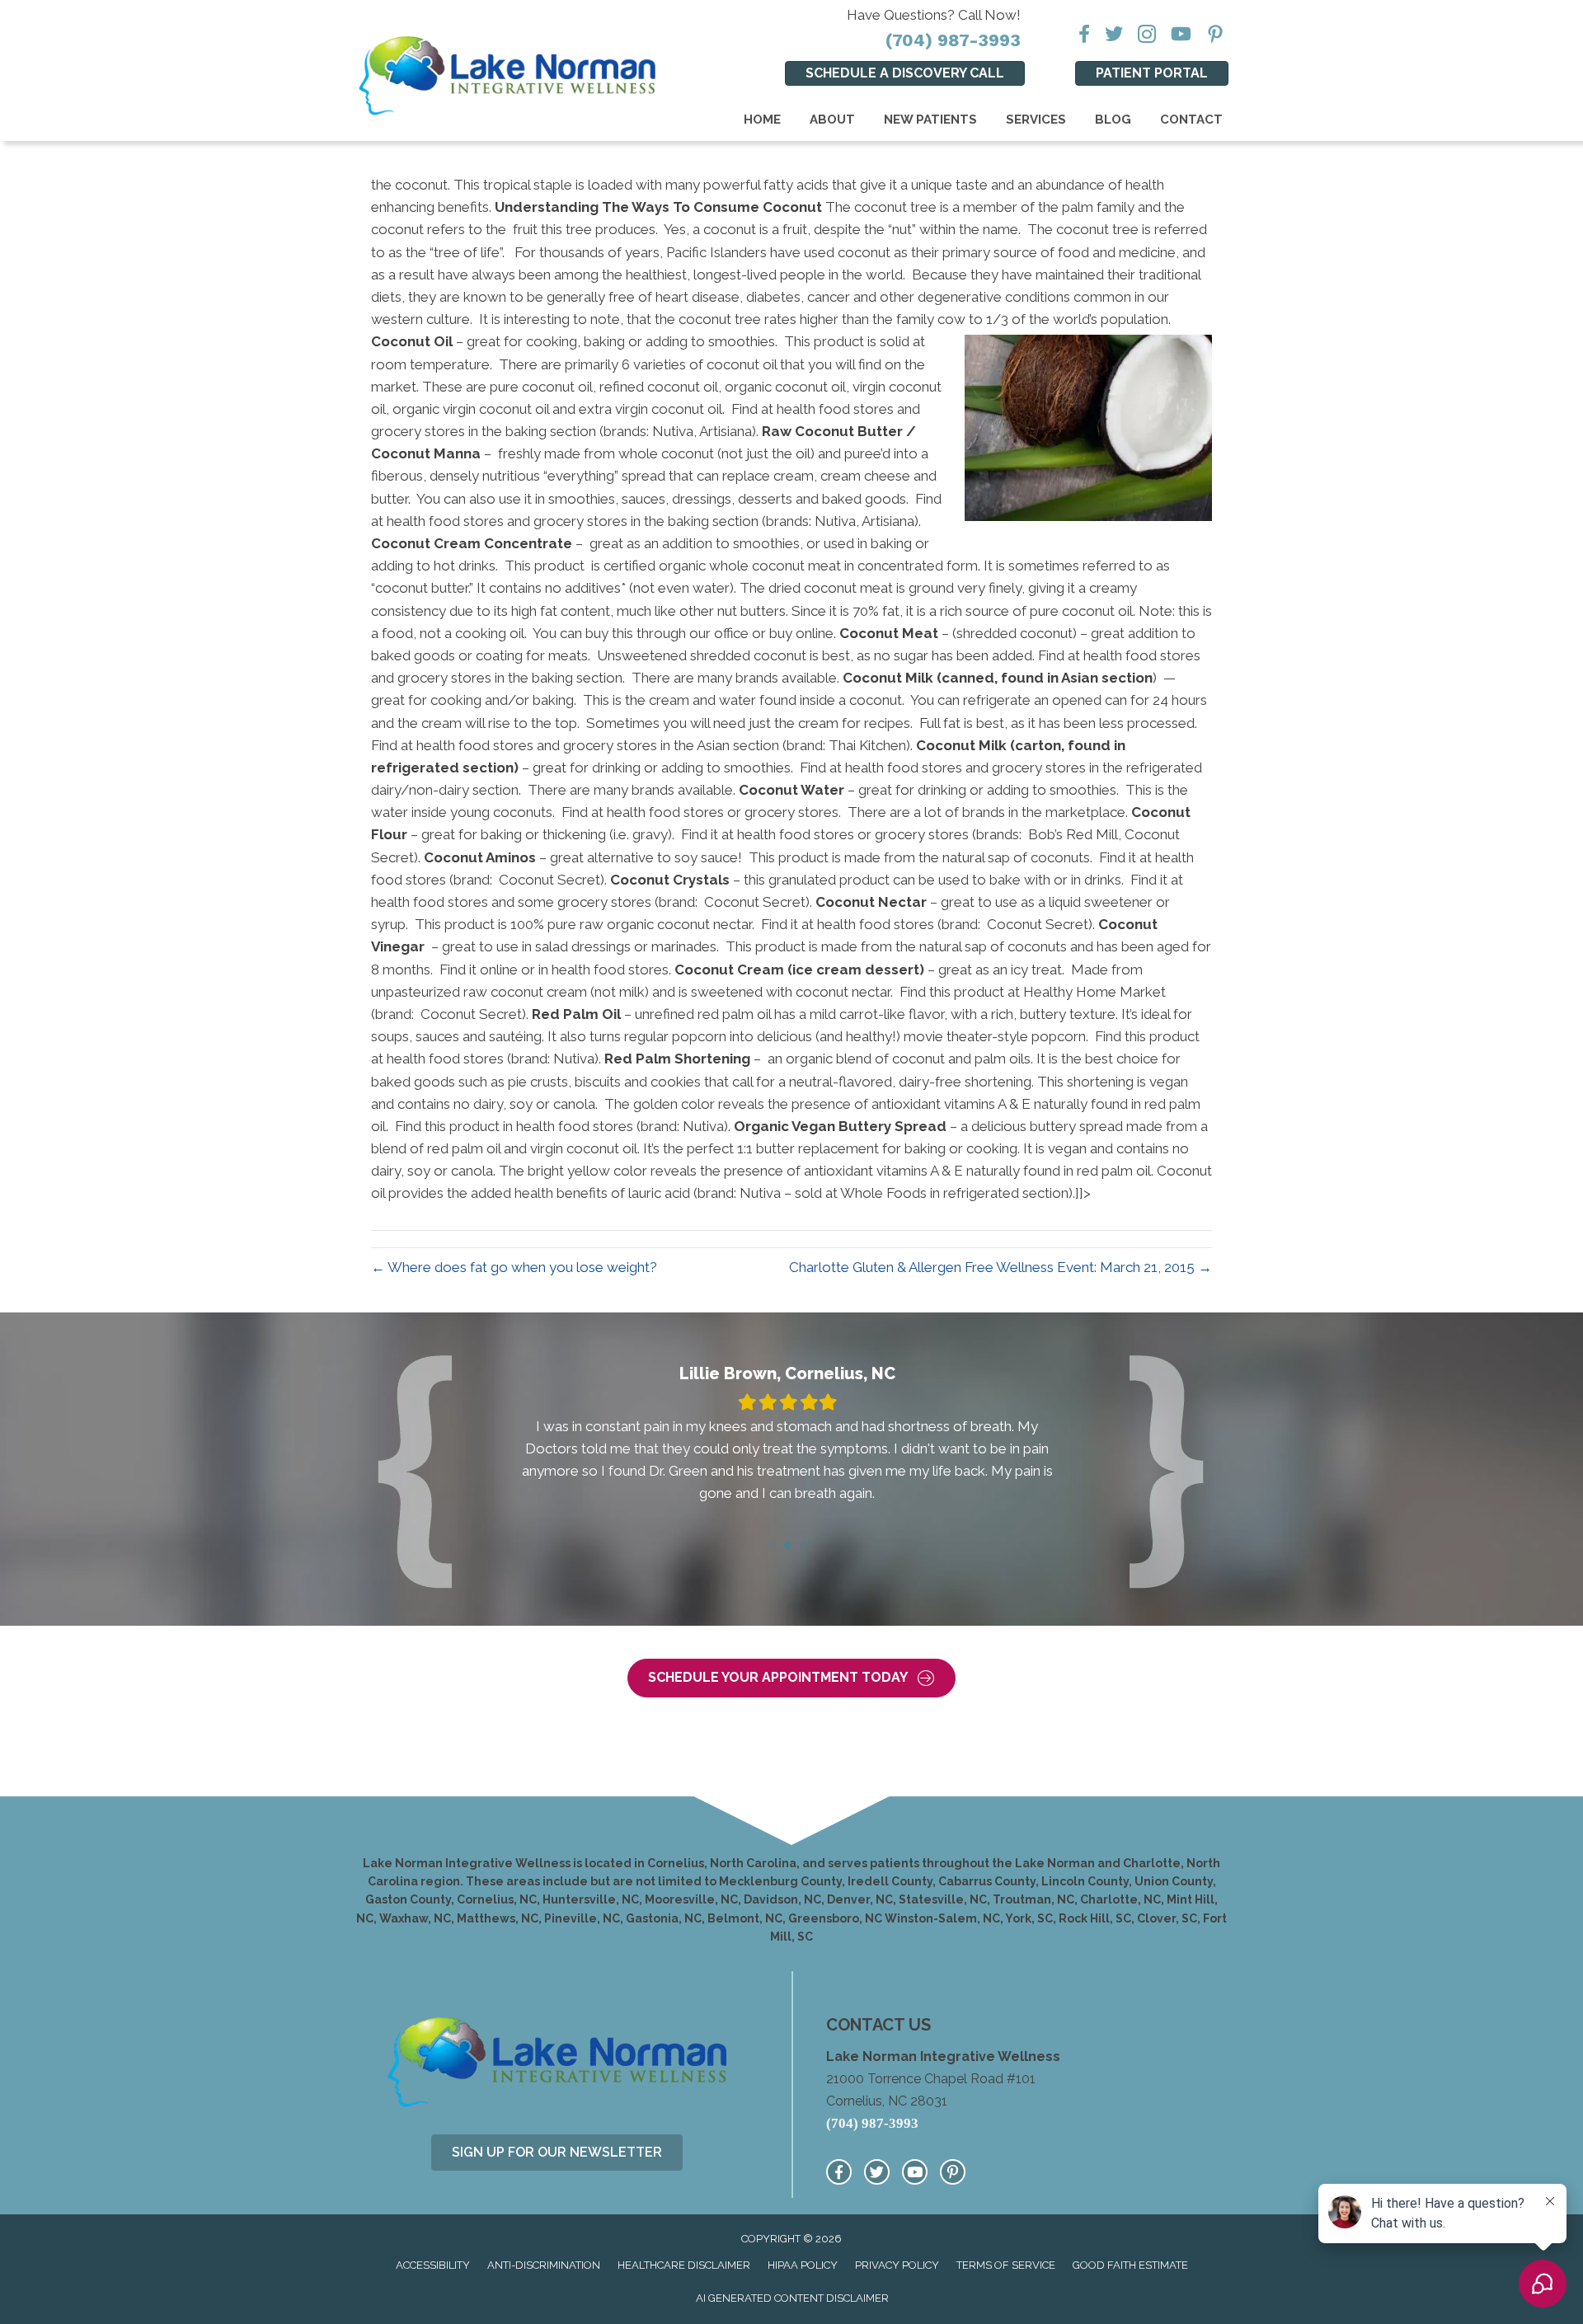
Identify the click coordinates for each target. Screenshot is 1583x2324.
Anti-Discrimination (544, 2265)
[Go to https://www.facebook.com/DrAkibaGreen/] (839, 2172)
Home (762, 120)
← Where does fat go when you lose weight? (514, 1267)
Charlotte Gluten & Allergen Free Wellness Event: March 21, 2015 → (1001, 1267)
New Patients (930, 120)
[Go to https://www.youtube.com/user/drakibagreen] (915, 2172)
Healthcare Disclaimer (684, 2265)
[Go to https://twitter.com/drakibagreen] (877, 2172)
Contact (1191, 120)
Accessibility (433, 2265)
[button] (791, 1678)
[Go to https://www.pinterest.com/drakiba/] (953, 2172)
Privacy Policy (897, 2265)
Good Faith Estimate (1130, 2265)
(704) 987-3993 (953, 40)
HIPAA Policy (803, 2265)
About (832, 120)
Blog (1113, 120)
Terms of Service (1006, 2265)
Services (1036, 120)
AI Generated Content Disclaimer (792, 2298)
